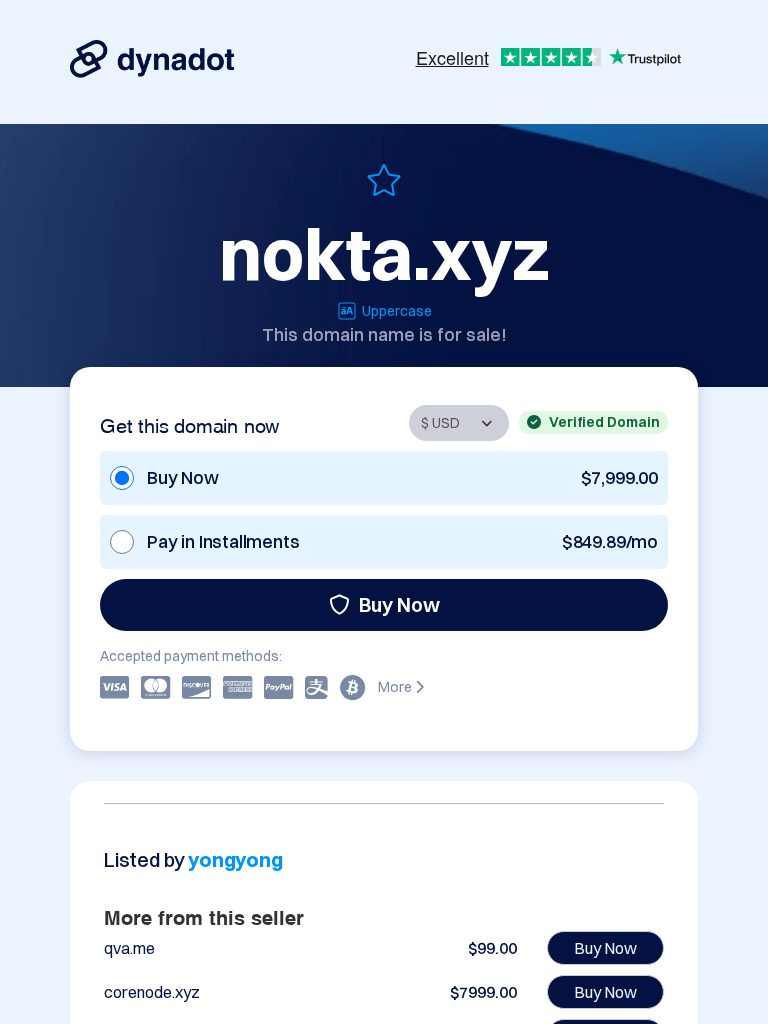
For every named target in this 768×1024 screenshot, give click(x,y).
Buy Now (399, 604)
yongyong (235, 859)
